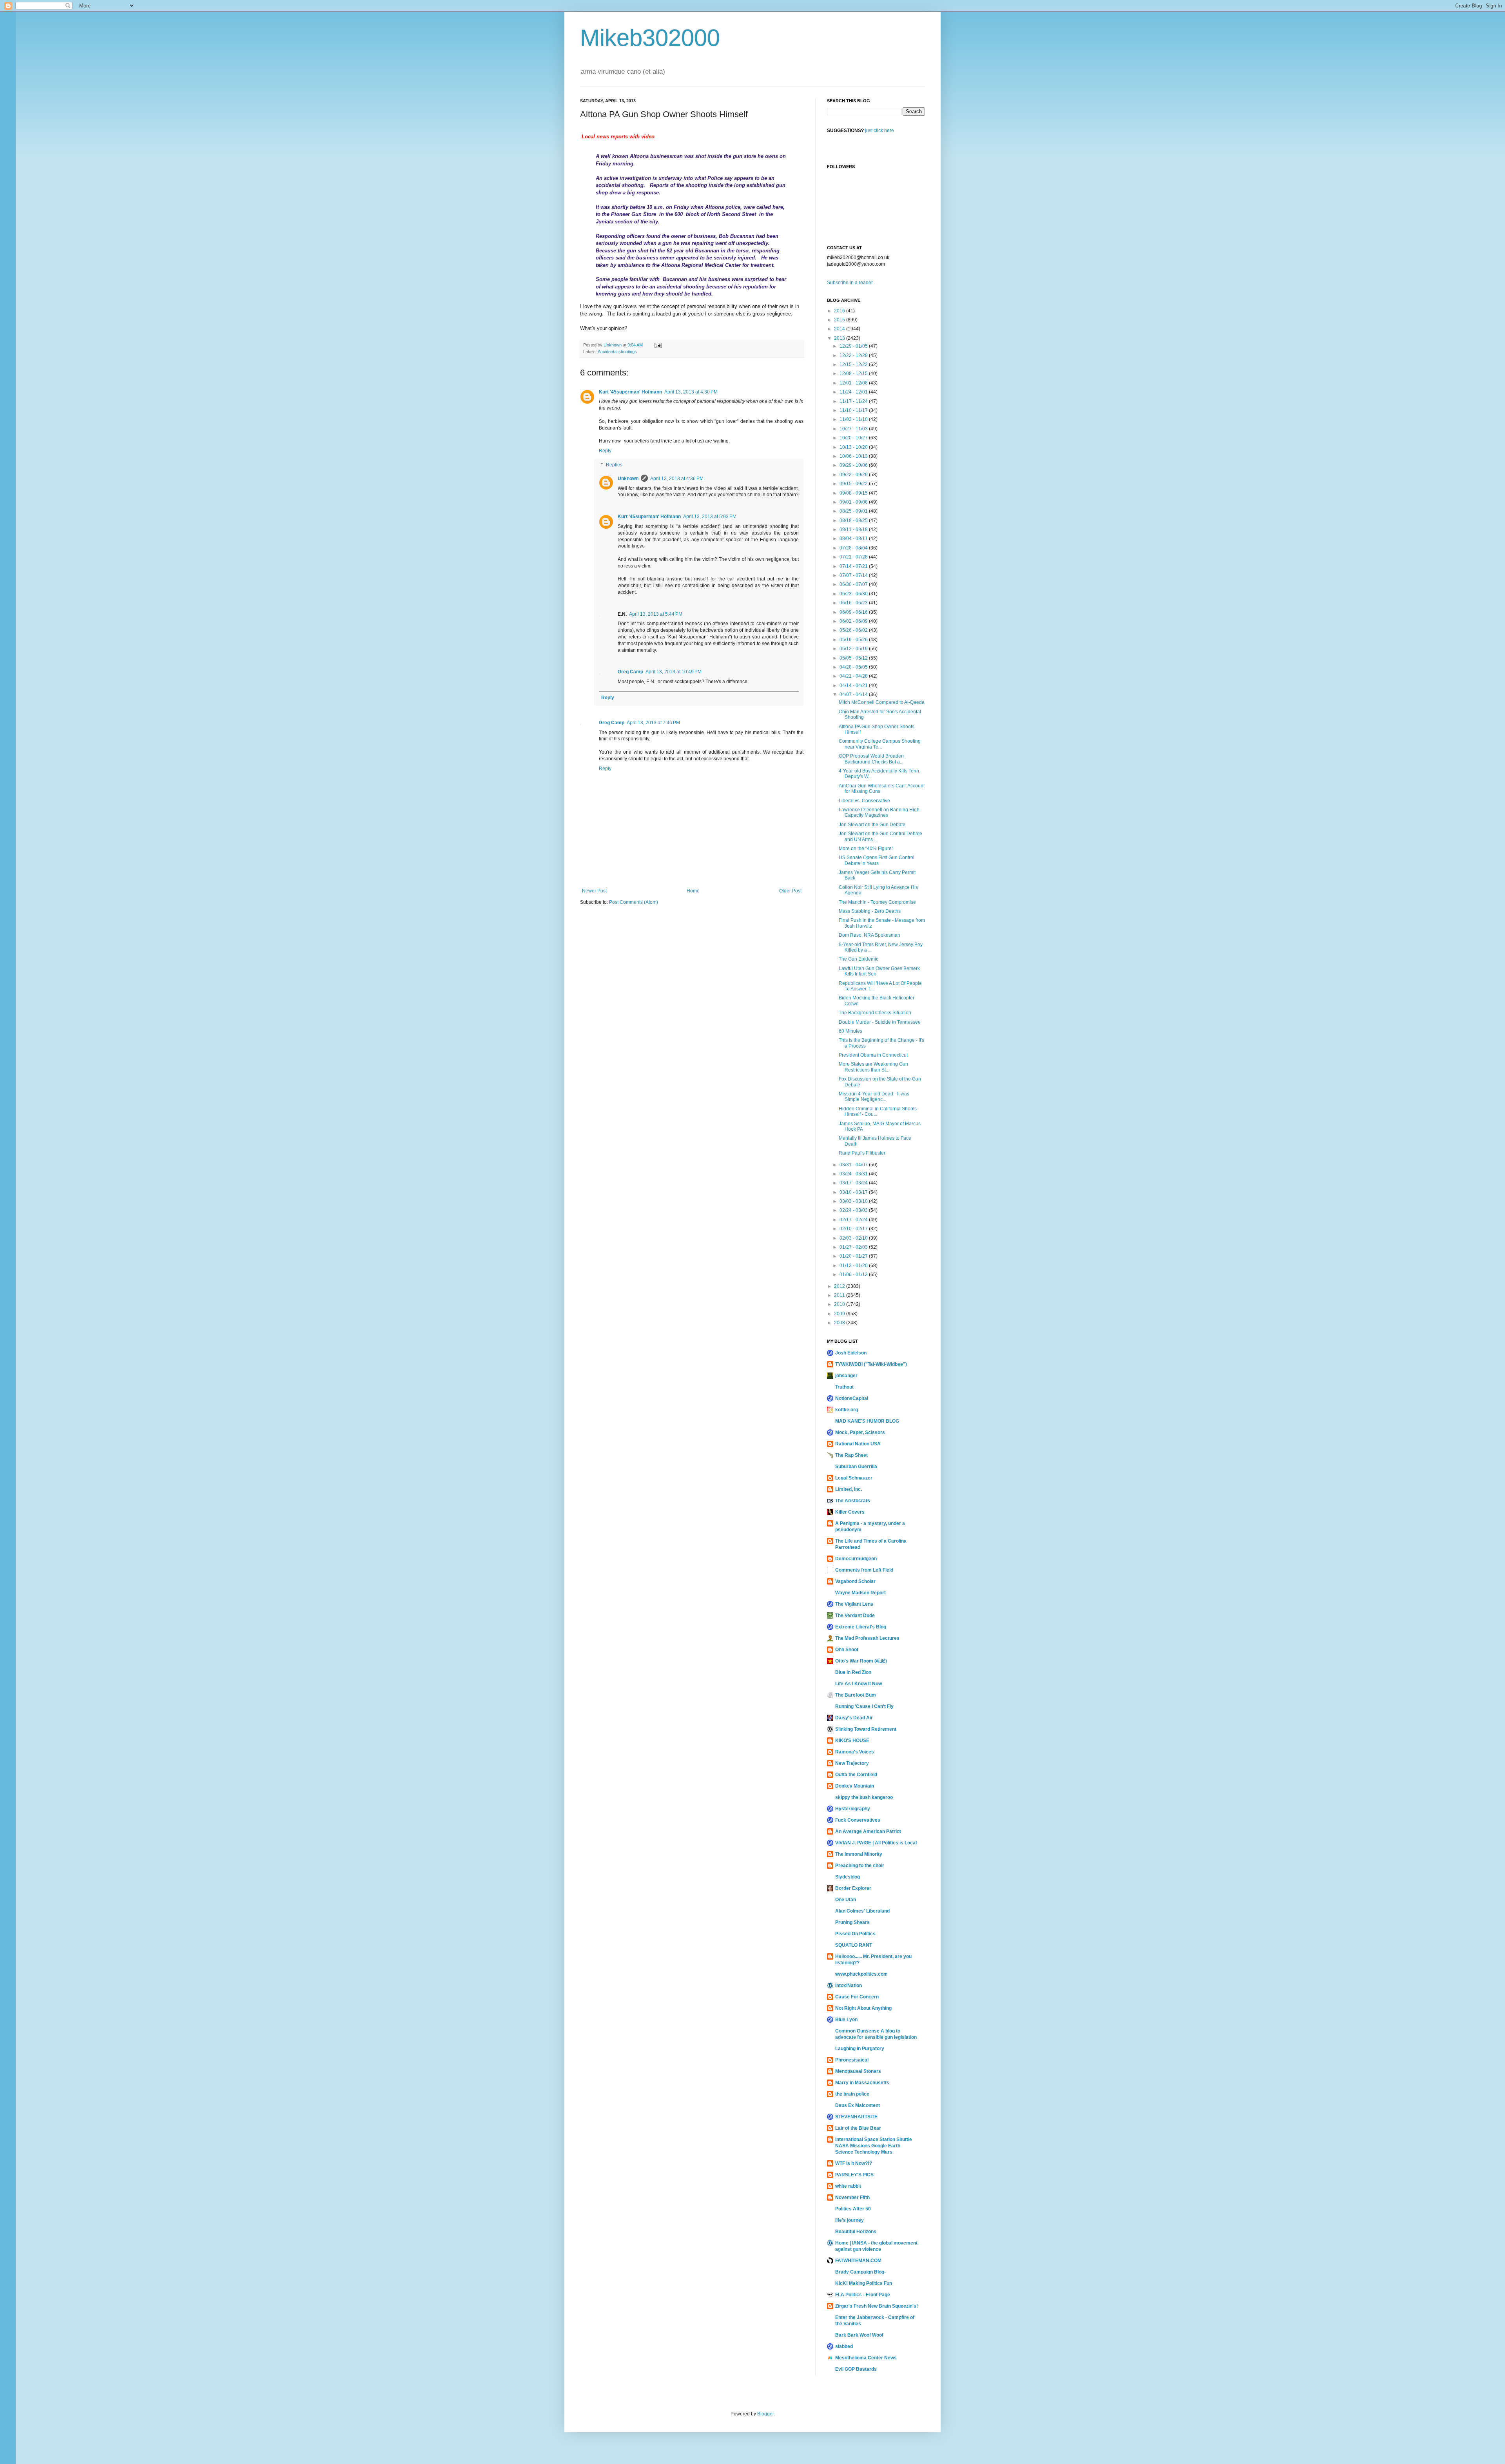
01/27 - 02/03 (854, 1247)
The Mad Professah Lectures (867, 1638)
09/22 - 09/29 (854, 475)
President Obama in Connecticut (873, 1055)
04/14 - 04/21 (854, 685)
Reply (605, 451)
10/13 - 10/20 (854, 447)
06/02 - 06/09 (854, 621)
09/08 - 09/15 (854, 493)
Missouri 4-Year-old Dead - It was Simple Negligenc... (874, 1097)
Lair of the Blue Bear (858, 2128)
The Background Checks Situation (875, 1013)
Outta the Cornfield (856, 1775)
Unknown (628, 479)
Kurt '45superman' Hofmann (630, 392)
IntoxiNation (849, 1985)
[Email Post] (658, 345)
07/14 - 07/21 (854, 566)
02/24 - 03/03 (854, 1210)
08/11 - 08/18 (854, 529)
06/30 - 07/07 (854, 584)
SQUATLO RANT (854, 1945)
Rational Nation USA (858, 1444)
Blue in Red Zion (853, 1672)
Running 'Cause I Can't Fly (864, 1706)
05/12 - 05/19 (854, 649)
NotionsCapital (852, 1398)
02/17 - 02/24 (854, 1220)
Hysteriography (853, 1809)
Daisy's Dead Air (854, 1718)
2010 (840, 1304)
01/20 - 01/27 (854, 1256)
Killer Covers (850, 1512)
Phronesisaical (852, 2060)
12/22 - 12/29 (854, 355)
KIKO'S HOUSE (852, 1741)
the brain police (852, 2094)
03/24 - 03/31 (854, 1174)
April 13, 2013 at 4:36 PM (677, 479)
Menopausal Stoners (858, 2071)
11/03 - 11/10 (854, 419)
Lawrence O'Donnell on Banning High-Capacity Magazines (880, 812)
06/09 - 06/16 (854, 612)
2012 (840, 1286)
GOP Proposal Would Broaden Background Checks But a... (871, 759)
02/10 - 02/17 (854, 1229)
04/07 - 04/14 (854, 694)
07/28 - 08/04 (854, 548)
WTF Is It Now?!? (854, 2163)
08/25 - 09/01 (854, 511)
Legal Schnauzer (854, 1478)
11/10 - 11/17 (854, 410)
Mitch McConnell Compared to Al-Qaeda (882, 702)
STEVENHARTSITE (856, 2117)
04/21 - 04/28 (854, 676)
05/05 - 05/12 (854, 658)
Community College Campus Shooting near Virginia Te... (880, 744)
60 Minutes (850, 1031)
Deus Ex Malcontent (858, 2105)
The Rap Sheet (851, 1455)
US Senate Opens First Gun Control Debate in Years (877, 860)
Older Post (790, 891)
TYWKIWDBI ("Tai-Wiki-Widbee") (871, 1364)
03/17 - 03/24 (854, 1183)
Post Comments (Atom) (634, 902)
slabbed (844, 2346)
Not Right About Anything (863, 2008)
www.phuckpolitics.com (861, 1974)
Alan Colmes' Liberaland (862, 1911)
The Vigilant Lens (854, 1604)
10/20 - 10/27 (854, 438)
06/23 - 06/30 (854, 594)
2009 (840, 1314)
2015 (840, 320)
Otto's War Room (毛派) (861, 1661)
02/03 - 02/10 (854, 1238)
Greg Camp (630, 672)
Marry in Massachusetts (862, 2083)
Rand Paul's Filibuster (862, 1153)
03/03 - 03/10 (854, 1201)
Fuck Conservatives (858, 1820)
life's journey (850, 2220)
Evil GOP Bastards (856, 2369)
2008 (840, 1323)
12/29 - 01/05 (854, 346)
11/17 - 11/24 (854, 401)
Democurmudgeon (856, 1559)
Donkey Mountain (855, 1786)
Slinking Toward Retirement (866, 1729)
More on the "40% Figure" (866, 849)
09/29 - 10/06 (854, 465)
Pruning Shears (852, 1922)
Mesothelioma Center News (866, 2358)
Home (693, 891)
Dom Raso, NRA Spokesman (869, 935)
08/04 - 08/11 (854, 538)
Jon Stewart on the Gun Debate (872, 825)
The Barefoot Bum (856, 1695)
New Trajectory (852, 1763)
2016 (840, 311)
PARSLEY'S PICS (854, 2175)
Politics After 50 (853, 2209)
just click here (879, 131)
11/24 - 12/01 (854, 392)
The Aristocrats (853, 1501)
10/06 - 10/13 (854, 456)
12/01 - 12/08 (854, 383)
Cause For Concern (857, 1997)
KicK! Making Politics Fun (864, 2283)
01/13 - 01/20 (854, 1266)
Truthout (844, 1387)
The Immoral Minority (859, 1854)
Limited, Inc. (849, 1489)
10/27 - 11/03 (854, 429)
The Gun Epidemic (859, 959)
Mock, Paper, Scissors (860, 1432)
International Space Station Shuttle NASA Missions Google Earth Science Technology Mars (874, 2146)
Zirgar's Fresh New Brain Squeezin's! (877, 2306)
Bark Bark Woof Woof (859, 2335)
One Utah (846, 1900)
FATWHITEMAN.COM (858, 2261)
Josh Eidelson (851, 1353)
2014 (840, 329)
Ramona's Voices (855, 1752)
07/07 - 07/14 (854, 575)
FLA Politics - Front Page (863, 2295)
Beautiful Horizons (856, 2232)
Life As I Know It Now (859, 1684)
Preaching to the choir (860, 1866)
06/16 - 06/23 (854, 603)
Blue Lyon (846, 2020)
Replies (614, 465)
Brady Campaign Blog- (860, 2272)
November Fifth (852, 2197)
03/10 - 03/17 (854, 1192)
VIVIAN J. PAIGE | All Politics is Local (876, 1843)
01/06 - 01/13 (854, 1275)
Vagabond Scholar (855, 1581)
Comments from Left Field (864, 1570)
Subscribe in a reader (850, 283)
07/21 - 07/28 (854, 557)
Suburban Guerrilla (856, 1467)
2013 (840, 338)
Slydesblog (848, 1877)
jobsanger (846, 1376)
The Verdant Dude (855, 1615)
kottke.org (847, 1410)
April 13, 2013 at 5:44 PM (656, 614)
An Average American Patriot (868, 1831)
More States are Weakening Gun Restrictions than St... (873, 1067)
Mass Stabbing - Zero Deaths (870, 911)
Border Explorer (853, 1888)
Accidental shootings (617, 352)
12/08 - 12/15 (854, 373)
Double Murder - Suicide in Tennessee (880, 1022)
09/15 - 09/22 (854, 484)
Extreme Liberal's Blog (861, 1627)
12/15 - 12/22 (854, 364)
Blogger (765, 2414)
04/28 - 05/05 (854, 667)
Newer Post (594, 891)
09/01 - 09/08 (854, 502)
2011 (840, 1295)
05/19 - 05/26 (854, 640)
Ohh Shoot (847, 1650)
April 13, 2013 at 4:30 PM (691, 392)
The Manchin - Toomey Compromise (877, 902)
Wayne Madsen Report (860, 1593)
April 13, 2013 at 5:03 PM (710, 517)
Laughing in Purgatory (860, 2049)
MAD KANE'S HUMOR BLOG (867, 1421)
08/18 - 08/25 (854, 520)
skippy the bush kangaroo (864, 1797)
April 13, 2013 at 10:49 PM (674, 672)
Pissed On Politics (855, 1934)
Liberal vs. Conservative (864, 801)
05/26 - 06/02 (854, 630)
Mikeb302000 (650, 38)
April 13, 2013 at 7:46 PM (653, 723)
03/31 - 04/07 (854, 1165)
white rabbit (848, 2186)
